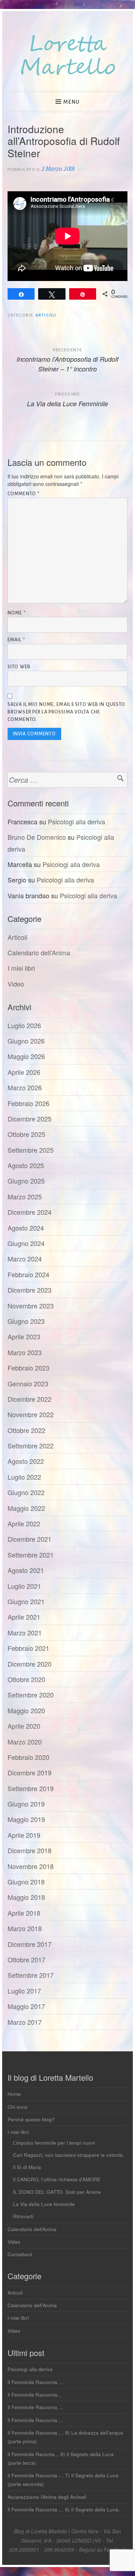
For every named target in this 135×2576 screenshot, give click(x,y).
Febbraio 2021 (28, 1648)
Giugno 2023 (26, 1321)
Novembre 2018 (31, 1866)
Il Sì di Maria (27, 2167)
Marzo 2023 (25, 1352)
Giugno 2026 (26, 1041)
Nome (17, 613)
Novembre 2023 (31, 1306)
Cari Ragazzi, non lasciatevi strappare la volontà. (69, 2155)
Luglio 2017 (24, 1991)
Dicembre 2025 (30, 1119)
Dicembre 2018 (30, 1850)
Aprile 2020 (24, 1726)
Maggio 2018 (26, 1897)
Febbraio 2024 (28, 1274)
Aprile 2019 (24, 1835)
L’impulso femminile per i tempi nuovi (54, 2143)
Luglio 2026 (24, 1025)
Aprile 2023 (24, 1336)
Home (14, 2094)
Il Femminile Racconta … (36, 2382)
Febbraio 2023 (28, 1368)
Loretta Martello (68, 56)
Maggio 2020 (26, 1710)
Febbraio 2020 (28, 1757)
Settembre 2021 (31, 1555)
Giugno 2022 (26, 1492)
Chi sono (18, 2107)
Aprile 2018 (24, 1913)
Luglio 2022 (24, 1477)
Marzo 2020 (25, 1742)
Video (16, 984)
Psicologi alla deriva (76, 821)
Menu (71, 102)
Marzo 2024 (25, 1259)
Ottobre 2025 (26, 1134)
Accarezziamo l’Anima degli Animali (47, 2497)
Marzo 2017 (25, 2022)
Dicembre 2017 (30, 1944)
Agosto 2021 (26, 1570)
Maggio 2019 (26, 1819)
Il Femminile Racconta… (35, 2395)
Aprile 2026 (24, 1072)
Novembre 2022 (31, 1414)
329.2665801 (24, 2549)
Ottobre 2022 (26, 1430)
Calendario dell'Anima (39, 952)
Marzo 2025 (25, 1196)
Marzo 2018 (25, 1928)
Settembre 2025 (31, 1150)
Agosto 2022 (26, 1461)
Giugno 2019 (26, 1804)
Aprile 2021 (24, 1617)
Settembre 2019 (31, 1788)
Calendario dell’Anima (32, 2229)
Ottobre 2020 (26, 1679)
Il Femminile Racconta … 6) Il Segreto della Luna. (64, 2509)
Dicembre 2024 (30, 1212)
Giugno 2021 (26, 1601)
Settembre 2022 (31, 1446)
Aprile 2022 (24, 1523)
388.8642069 (59, 2549)
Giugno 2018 (26, 1882)
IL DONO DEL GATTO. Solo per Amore (57, 2192)
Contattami (20, 2254)
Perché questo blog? (31, 2119)
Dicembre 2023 (30, 1290)
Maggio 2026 (26, 1056)
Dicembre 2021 (30, 1539)
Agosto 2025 (26, 1165)
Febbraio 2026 (28, 1103)
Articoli (46, 315)
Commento (24, 494)
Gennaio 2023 (28, 1383)
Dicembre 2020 (30, 1664)
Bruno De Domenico (37, 837)
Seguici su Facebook (102, 2549)
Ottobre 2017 (26, 1959)
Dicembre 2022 (30, 1399)
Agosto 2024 (26, 1228)
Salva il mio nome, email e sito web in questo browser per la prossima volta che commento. (66, 712)
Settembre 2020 (31, 1695)
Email (16, 640)
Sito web (19, 667)
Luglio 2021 (24, 1586)
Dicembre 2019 (30, 1772)
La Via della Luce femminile (44, 2204)
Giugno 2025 (26, 1181)
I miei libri (21, 968)
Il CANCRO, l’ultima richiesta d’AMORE (57, 2179)
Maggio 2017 (26, 2006)
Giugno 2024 (26, 1243)
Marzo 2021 (25, 1633)
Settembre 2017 (31, 1975)
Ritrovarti (23, 2216)
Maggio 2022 (26, 1508)
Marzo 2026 (25, 1087)
